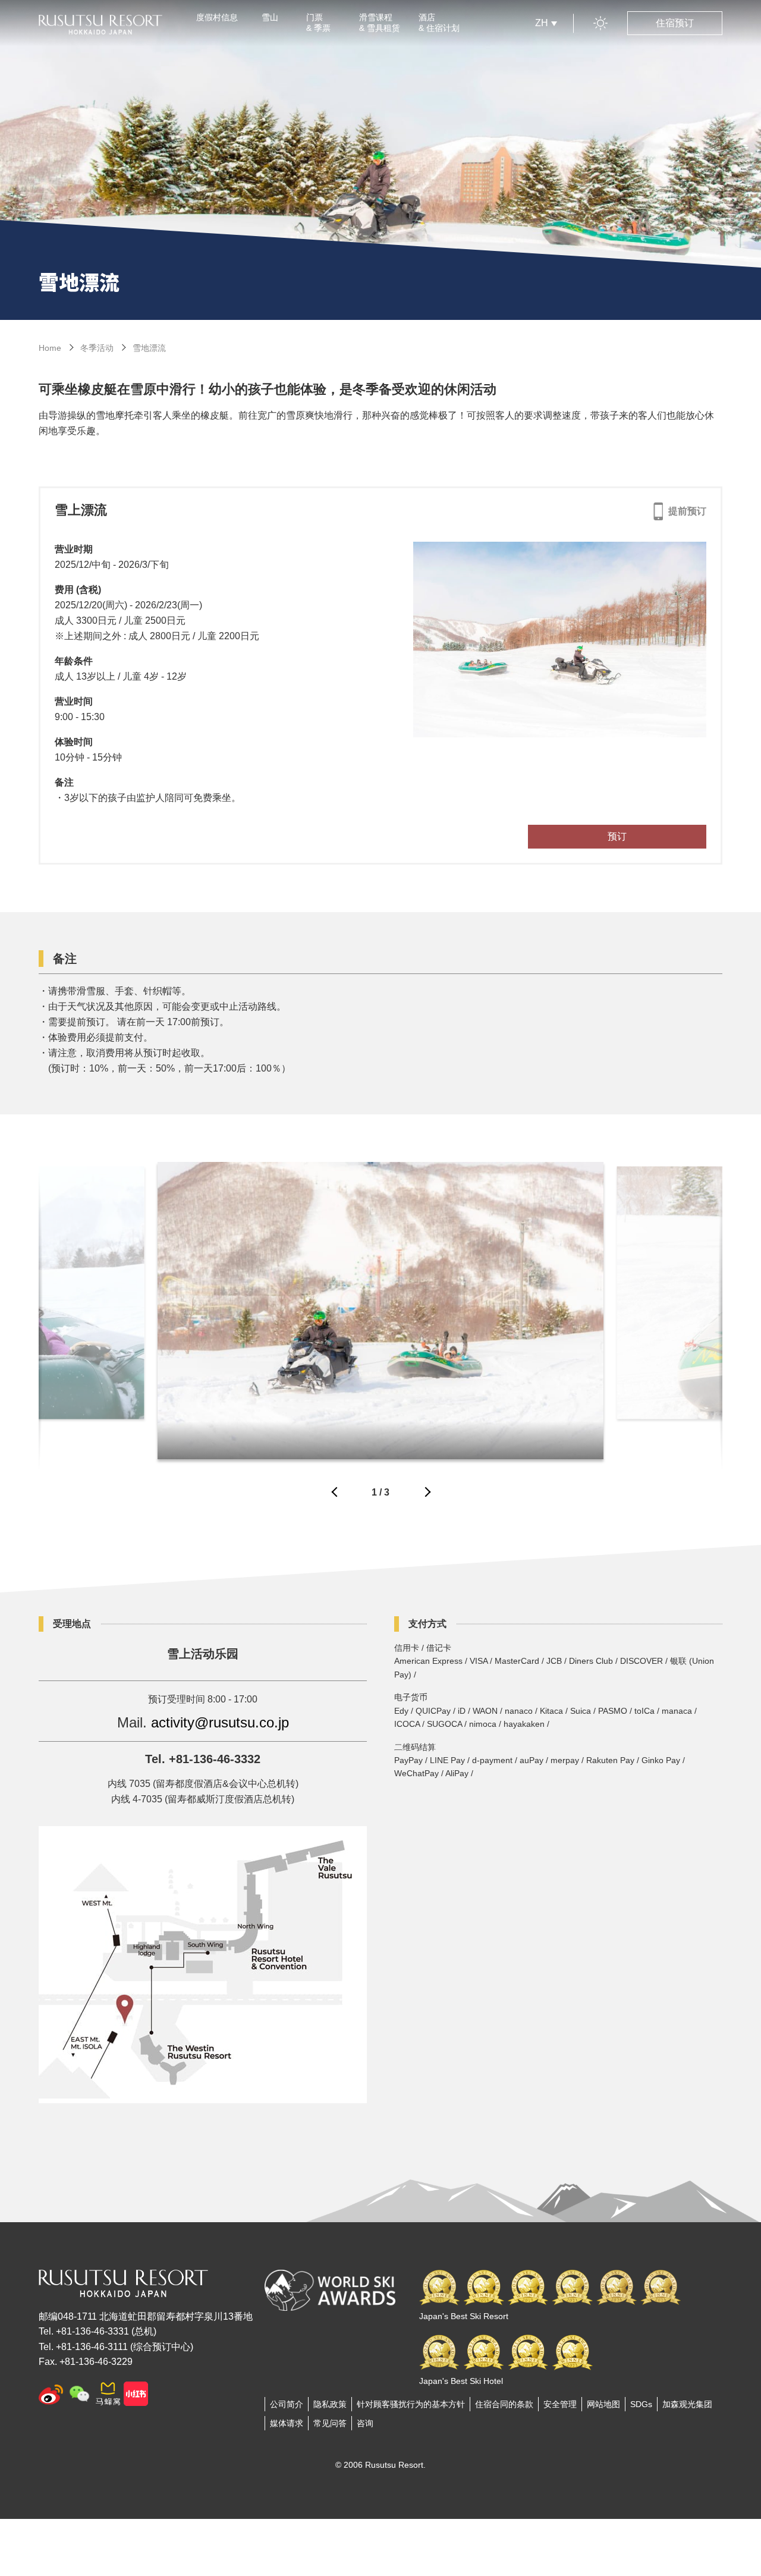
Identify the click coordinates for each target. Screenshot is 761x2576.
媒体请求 (287, 2423)
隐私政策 (330, 2404)
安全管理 (560, 2404)
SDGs (641, 2404)
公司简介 (287, 2404)
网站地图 (603, 2404)
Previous (335, 1495)
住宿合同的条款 (504, 2404)
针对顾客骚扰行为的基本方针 (411, 2404)
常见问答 (330, 2423)
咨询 (365, 2423)
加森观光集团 (687, 2404)
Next (426, 1495)
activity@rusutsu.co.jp (220, 1722)
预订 (617, 836)
